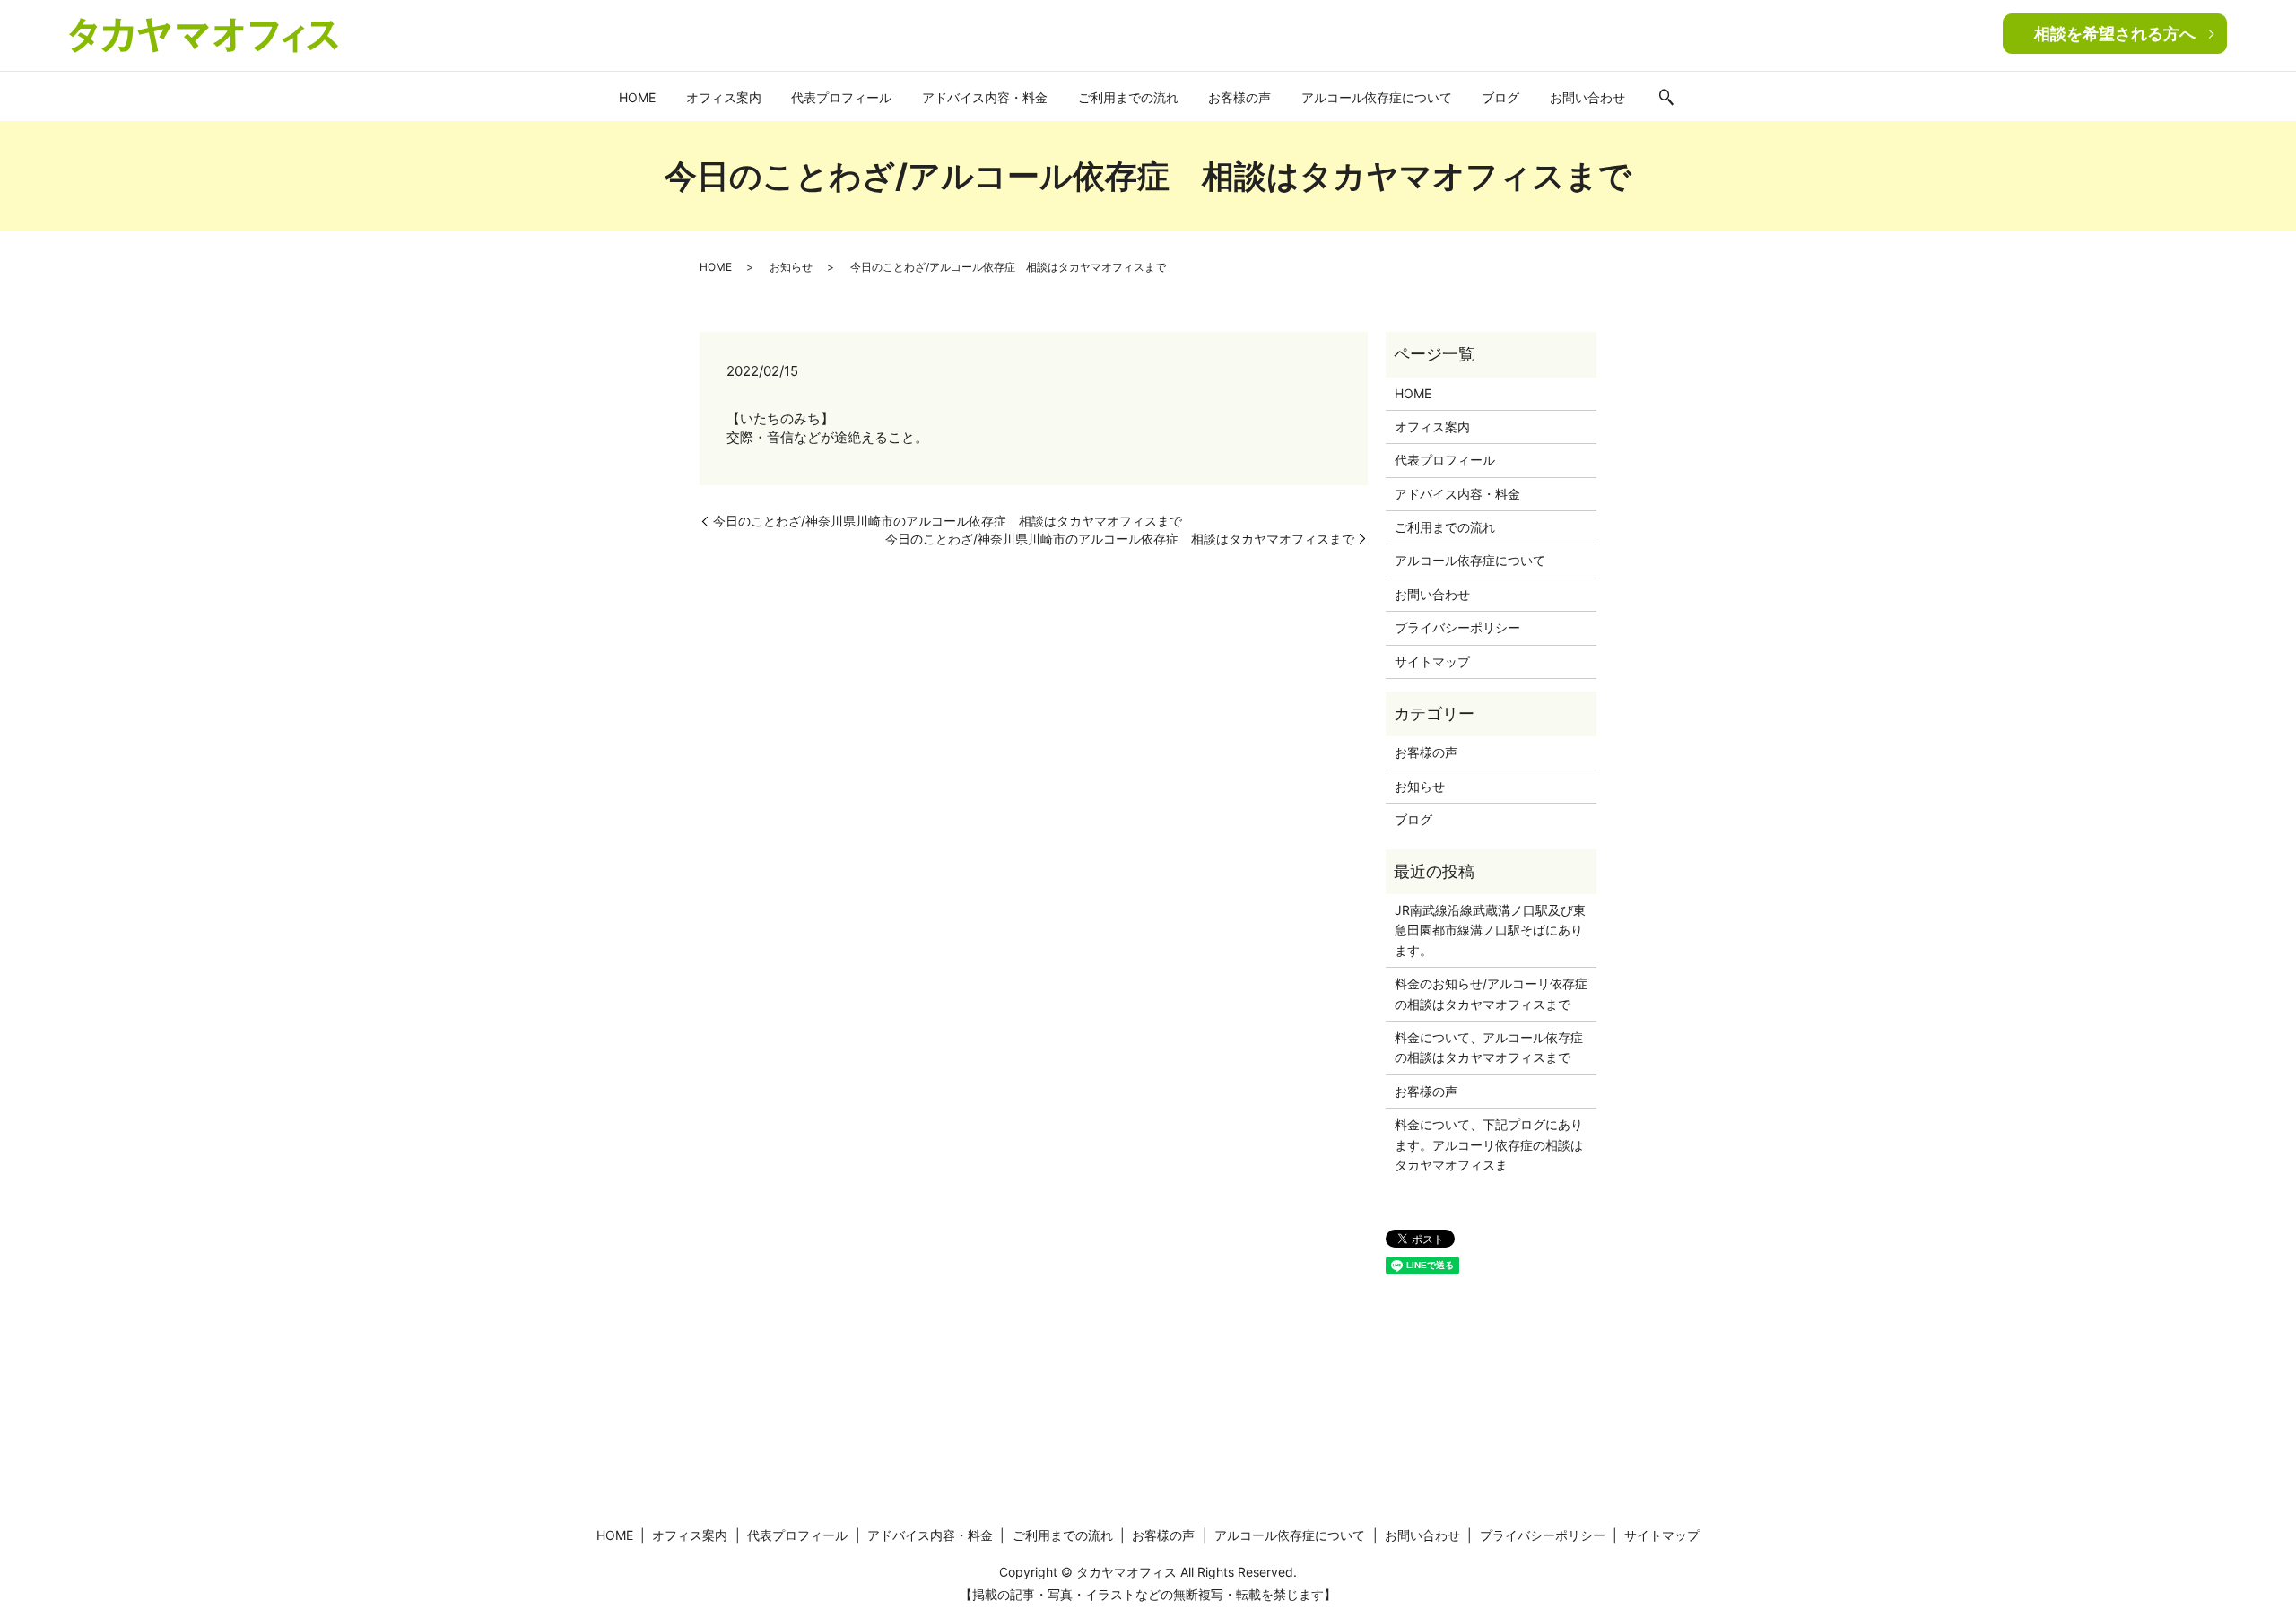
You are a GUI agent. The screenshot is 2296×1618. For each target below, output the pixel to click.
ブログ (1500, 97)
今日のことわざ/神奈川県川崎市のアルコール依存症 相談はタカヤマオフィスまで (948, 521)
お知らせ (791, 267)
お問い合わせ (1587, 97)
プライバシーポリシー (1457, 627)
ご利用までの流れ (1128, 97)
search (1666, 99)
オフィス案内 (724, 97)
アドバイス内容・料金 (985, 97)
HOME (637, 97)
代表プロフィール (841, 97)
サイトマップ (1432, 661)
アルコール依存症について (1377, 97)
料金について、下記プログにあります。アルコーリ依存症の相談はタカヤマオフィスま (1489, 1144)
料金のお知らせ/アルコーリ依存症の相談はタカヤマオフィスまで (1491, 993)
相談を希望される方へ (2115, 34)
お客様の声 (1239, 97)
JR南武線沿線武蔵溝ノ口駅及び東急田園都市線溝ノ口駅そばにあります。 (1490, 930)
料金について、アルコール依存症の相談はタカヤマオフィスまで (1489, 1047)
